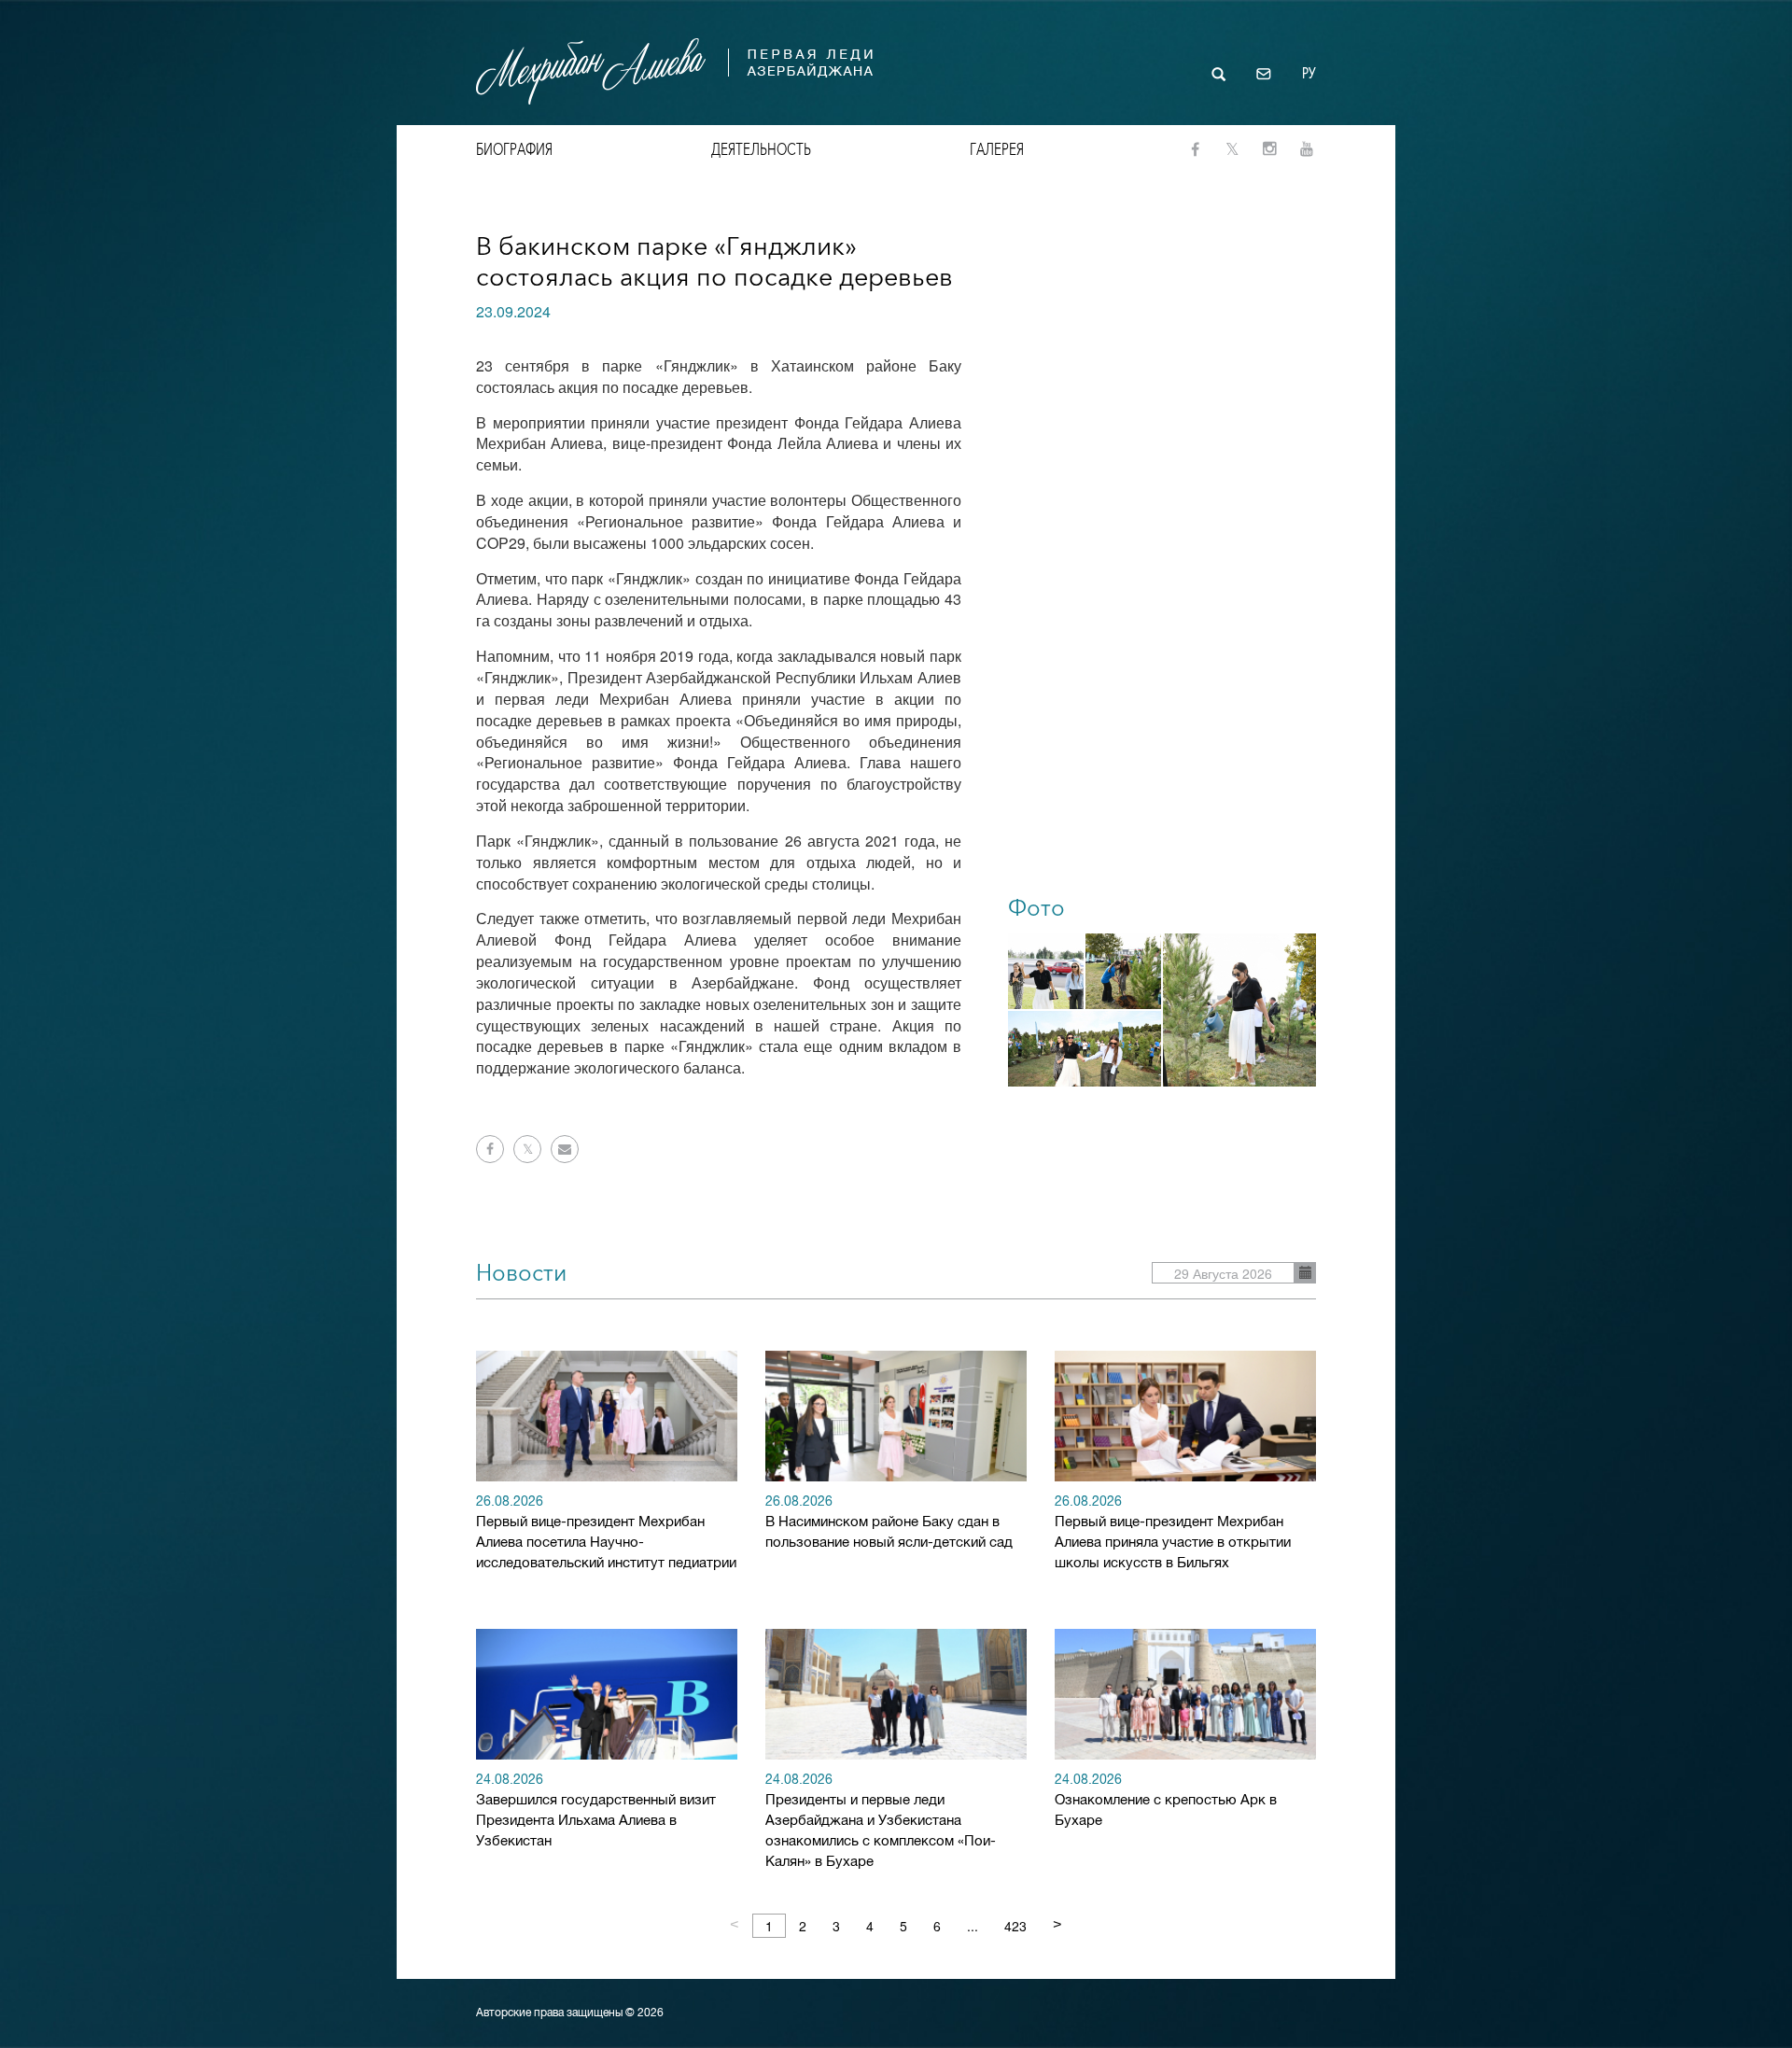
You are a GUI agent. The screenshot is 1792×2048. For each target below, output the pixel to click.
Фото (1036, 908)
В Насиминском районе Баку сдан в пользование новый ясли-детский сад (889, 1523)
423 (1015, 1926)
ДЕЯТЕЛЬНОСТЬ (761, 149)
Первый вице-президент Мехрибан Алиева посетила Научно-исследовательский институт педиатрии (606, 1533)
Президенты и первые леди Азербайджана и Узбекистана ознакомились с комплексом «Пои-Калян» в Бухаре (881, 1822)
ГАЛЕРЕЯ (997, 149)
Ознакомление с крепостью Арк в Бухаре (1166, 1801)
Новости (521, 1273)
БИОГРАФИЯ (514, 149)
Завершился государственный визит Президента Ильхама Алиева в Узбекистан (596, 1811)
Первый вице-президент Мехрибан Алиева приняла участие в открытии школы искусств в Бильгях (1173, 1533)
